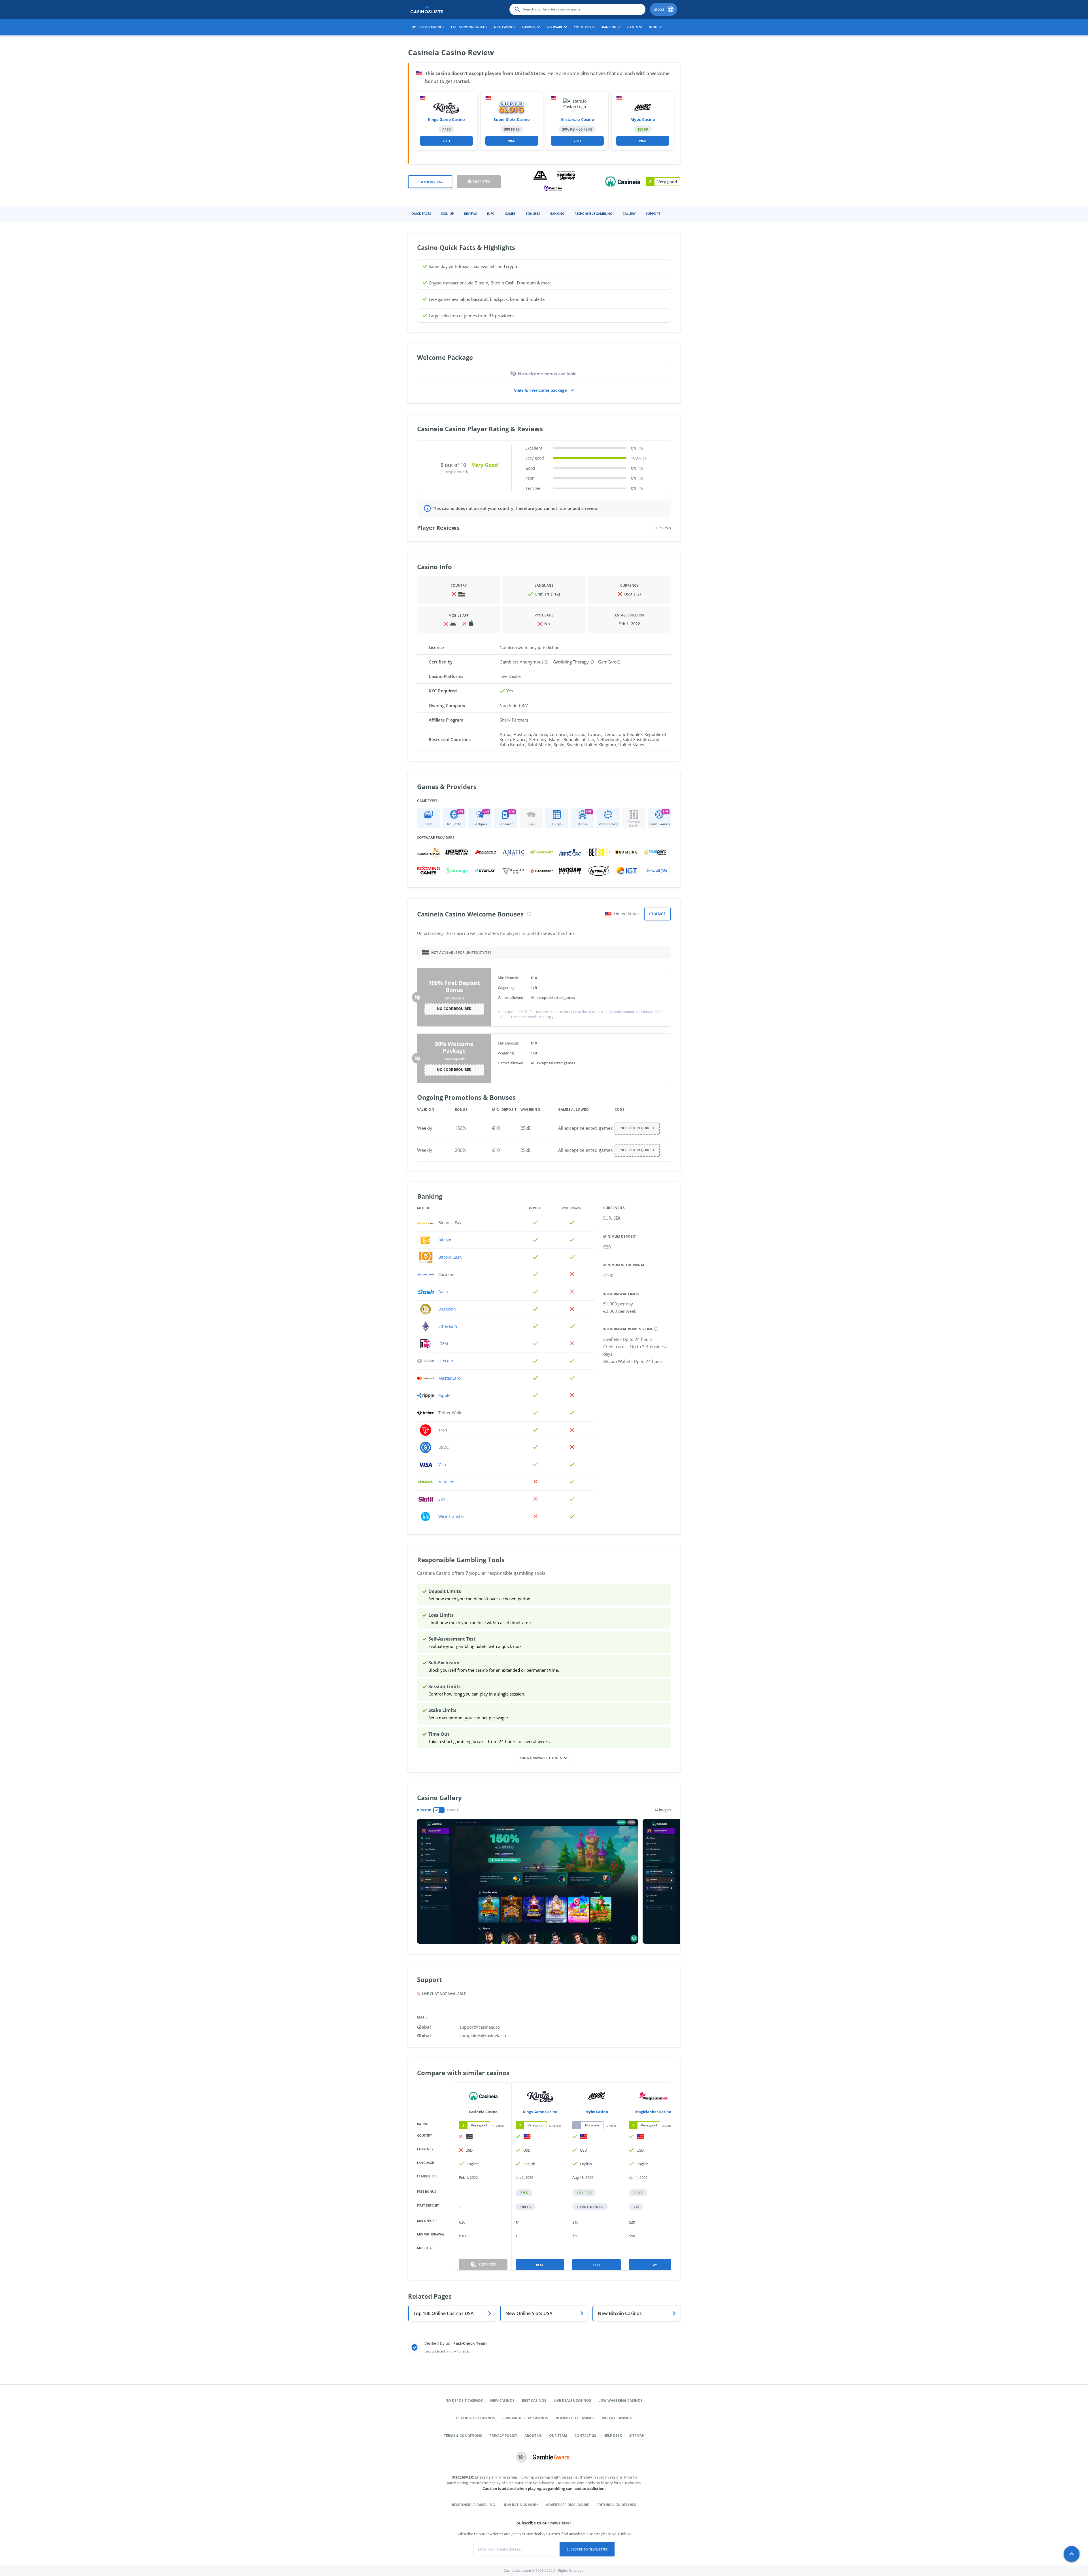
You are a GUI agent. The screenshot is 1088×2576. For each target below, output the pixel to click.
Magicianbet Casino (653, 2112)
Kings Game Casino (446, 119)
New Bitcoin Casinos (620, 2313)
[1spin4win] (457, 852)
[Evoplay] (485, 871)
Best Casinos (534, 2400)
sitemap (637, 2436)
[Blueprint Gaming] (655, 852)
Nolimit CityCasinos (575, 2418)
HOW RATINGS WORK (520, 2505)
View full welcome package (540, 390)
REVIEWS (470, 213)
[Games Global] (513, 871)
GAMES (510, 213)
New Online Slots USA (529, 2313)
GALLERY (629, 213)
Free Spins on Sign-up (469, 27)
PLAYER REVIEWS (430, 182)
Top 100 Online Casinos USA (444, 2313)
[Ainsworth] (485, 852)
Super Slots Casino (512, 119)
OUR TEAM (558, 2436)
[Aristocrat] (570, 852)
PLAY (540, 2265)
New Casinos (505, 27)
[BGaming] (627, 852)
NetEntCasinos (617, 2418)
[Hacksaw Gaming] (570, 871)
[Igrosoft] (598, 871)
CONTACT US (585, 2436)
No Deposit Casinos (428, 27)
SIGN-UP (448, 213)
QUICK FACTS (421, 213)
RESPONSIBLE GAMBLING (593, 213)
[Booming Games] (428, 871)
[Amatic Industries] (513, 852)
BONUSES (533, 213)
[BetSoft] (598, 852)
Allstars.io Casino (577, 119)
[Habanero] (542, 871)
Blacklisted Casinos (476, 2418)
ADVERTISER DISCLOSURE (568, 2505)
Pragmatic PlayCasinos (525, 2418)
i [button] (529, 914)
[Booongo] (457, 871)
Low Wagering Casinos (620, 2400)
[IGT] (627, 871)
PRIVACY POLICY (503, 2436)
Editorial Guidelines (616, 2505)
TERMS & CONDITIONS (463, 2436)
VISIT (446, 141)
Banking (557, 213)
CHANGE (657, 914)
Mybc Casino (643, 119)
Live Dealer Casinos (572, 2400)
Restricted (481, 181)
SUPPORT (653, 213)
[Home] (427, 9)
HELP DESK (613, 2436)
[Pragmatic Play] (428, 852)
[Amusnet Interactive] (542, 852)
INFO (491, 213)
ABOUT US (533, 2436)
